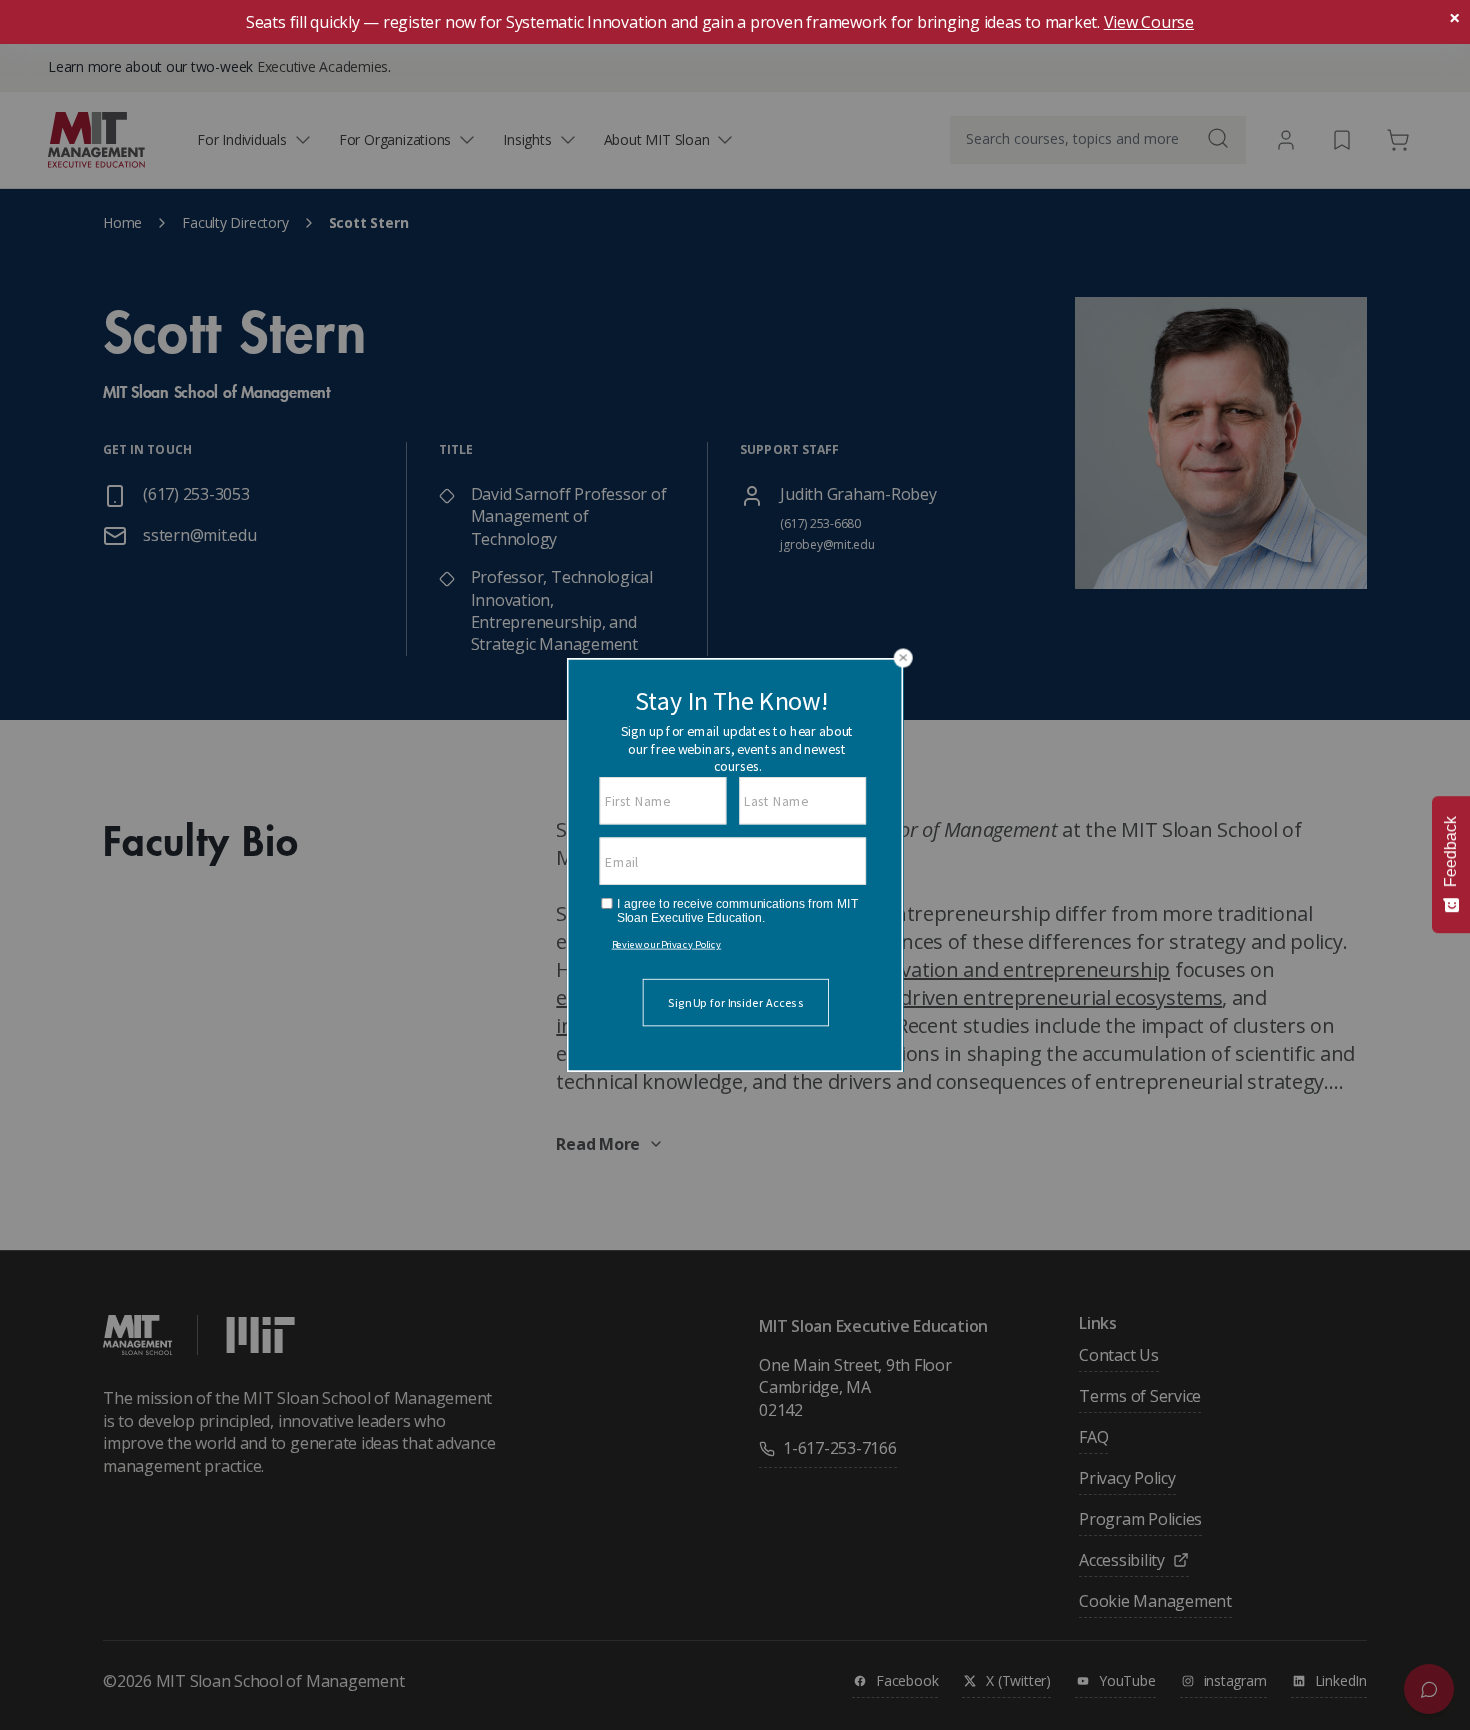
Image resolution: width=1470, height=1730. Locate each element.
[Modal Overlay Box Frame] (735, 865)
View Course (1149, 22)
